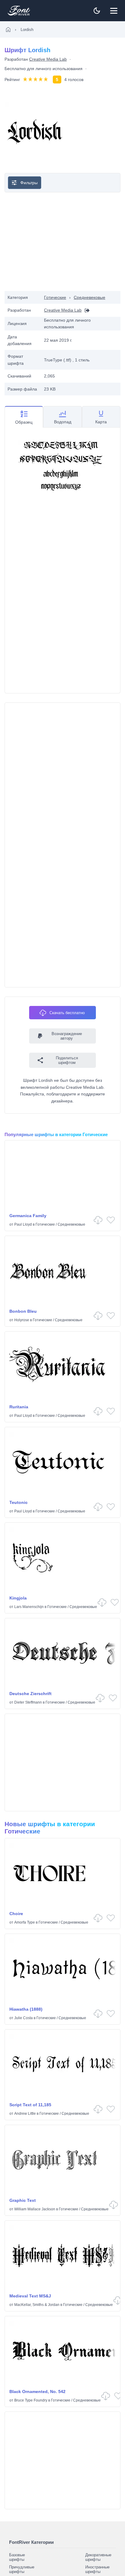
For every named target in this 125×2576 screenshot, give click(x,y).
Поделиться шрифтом (67, 1060)
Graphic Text (23, 2200)
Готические (55, 297)
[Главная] (8, 29)
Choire (16, 1914)
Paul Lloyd (23, 1224)
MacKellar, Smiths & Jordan (37, 2305)
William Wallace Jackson (35, 2209)
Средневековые (90, 297)
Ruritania (19, 1407)
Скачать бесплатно (67, 1013)
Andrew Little (25, 2114)
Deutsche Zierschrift (30, 1694)
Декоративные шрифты (98, 2557)
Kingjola (18, 1598)
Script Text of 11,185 (30, 2105)
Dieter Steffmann (28, 1702)
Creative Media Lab (48, 59)
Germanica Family (28, 1216)
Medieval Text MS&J (30, 2296)
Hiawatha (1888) (26, 2009)
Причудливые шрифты (22, 2569)
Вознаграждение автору (67, 1036)
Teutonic (19, 1502)
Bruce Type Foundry (31, 2400)
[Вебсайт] (86, 310)
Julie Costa (24, 2018)
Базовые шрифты (17, 2557)
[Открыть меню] (114, 11)
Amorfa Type (25, 1922)
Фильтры (29, 183)
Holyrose (22, 1320)
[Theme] (97, 11)
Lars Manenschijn (29, 1607)
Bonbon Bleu (23, 1311)
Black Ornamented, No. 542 (37, 2392)
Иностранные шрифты (97, 2569)
